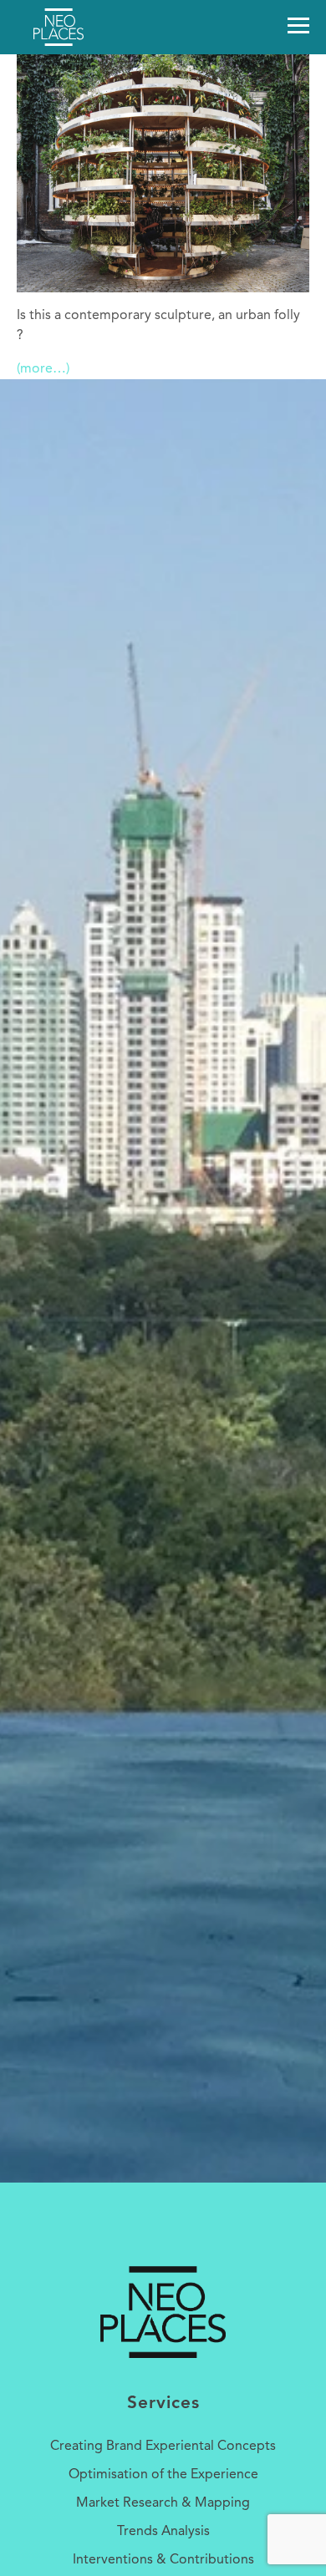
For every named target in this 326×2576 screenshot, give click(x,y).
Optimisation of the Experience (163, 2475)
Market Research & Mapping (163, 2503)
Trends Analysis (163, 2532)
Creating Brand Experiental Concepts (163, 2447)
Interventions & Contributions (163, 2560)
